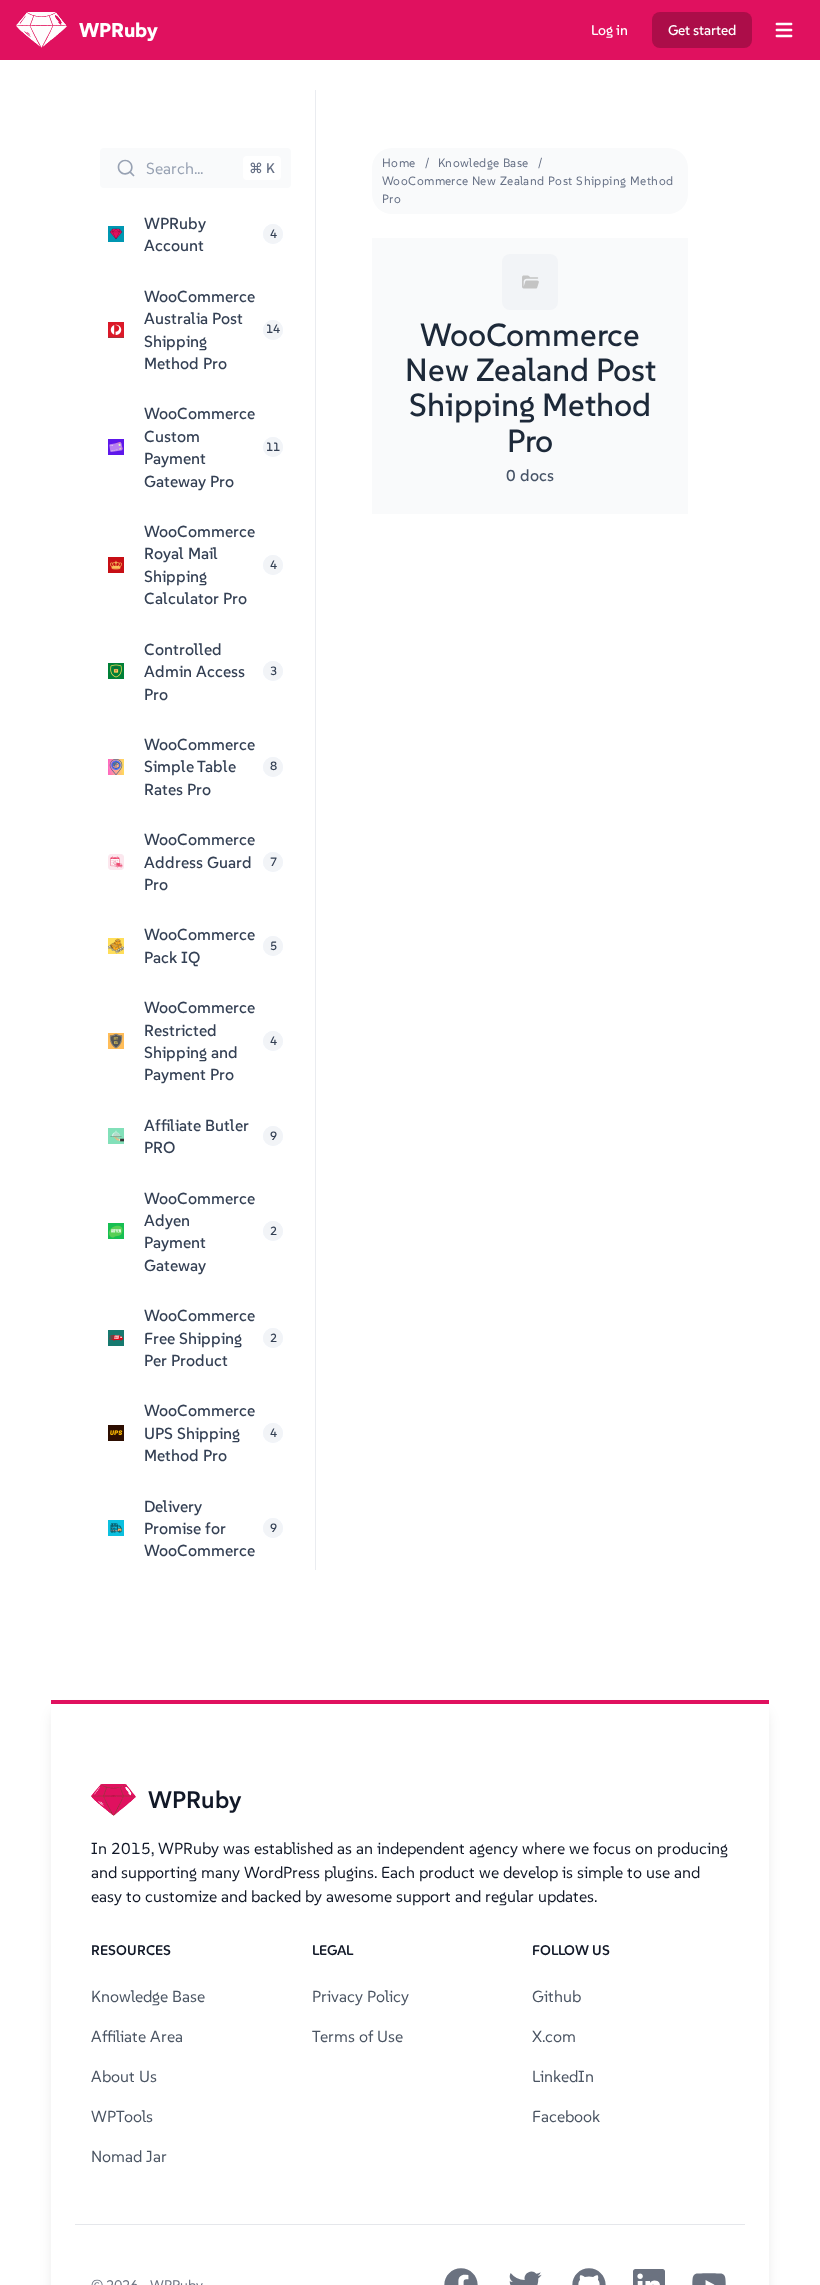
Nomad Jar (129, 2156)
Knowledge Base (483, 162)
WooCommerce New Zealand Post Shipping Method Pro (527, 189)
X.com (554, 2036)
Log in (609, 30)
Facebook (566, 2116)
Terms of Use (357, 2036)
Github (556, 1996)
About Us (124, 2076)
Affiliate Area (137, 2036)
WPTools (122, 2116)
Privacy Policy (360, 1996)
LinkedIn (563, 2076)
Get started (702, 30)
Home (399, 162)
